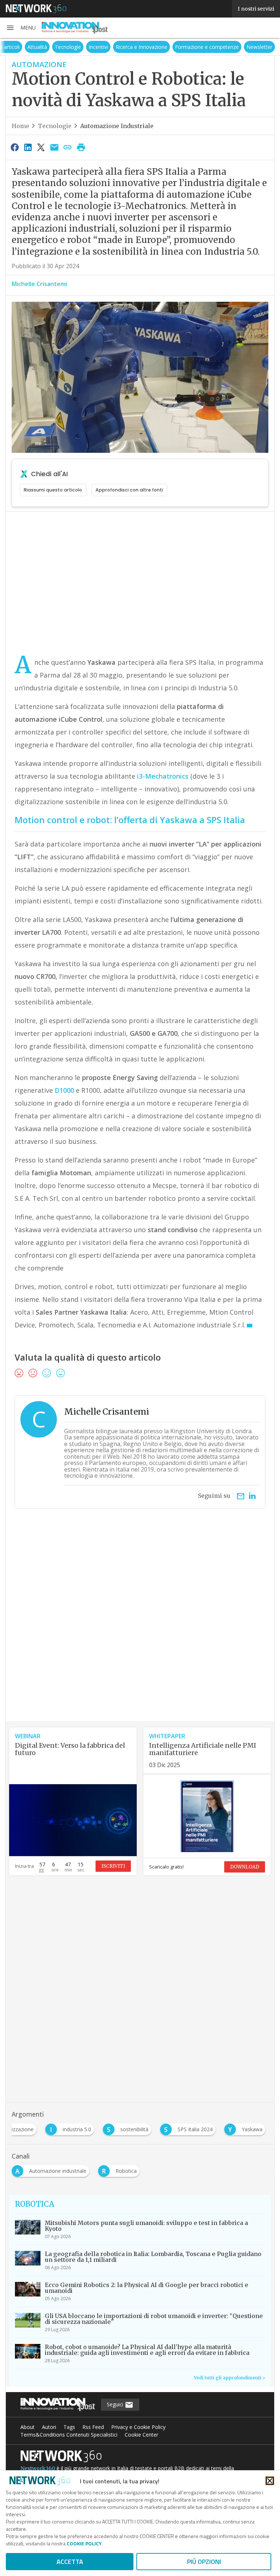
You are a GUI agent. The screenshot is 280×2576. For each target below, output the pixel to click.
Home (20, 126)
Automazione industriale (117, 126)
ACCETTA (70, 2562)
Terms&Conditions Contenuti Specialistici (69, 2435)
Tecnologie (86, 47)
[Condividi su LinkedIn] (28, 147)
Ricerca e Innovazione (160, 47)
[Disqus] (140, 1628)
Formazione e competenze (225, 47)
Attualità (56, 47)
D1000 (64, 1090)
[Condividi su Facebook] (15, 147)
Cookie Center (141, 2435)
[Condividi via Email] (54, 147)
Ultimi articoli (23, 47)
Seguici (116, 2404)
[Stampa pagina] (81, 147)
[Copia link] (68, 147)
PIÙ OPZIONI (204, 2562)
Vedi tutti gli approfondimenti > (230, 2378)
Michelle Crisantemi (39, 284)
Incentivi (117, 47)
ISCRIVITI (113, 1866)
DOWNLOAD (245, 1867)
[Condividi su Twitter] (41, 147)
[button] (21, 28)
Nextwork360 (38, 2468)
